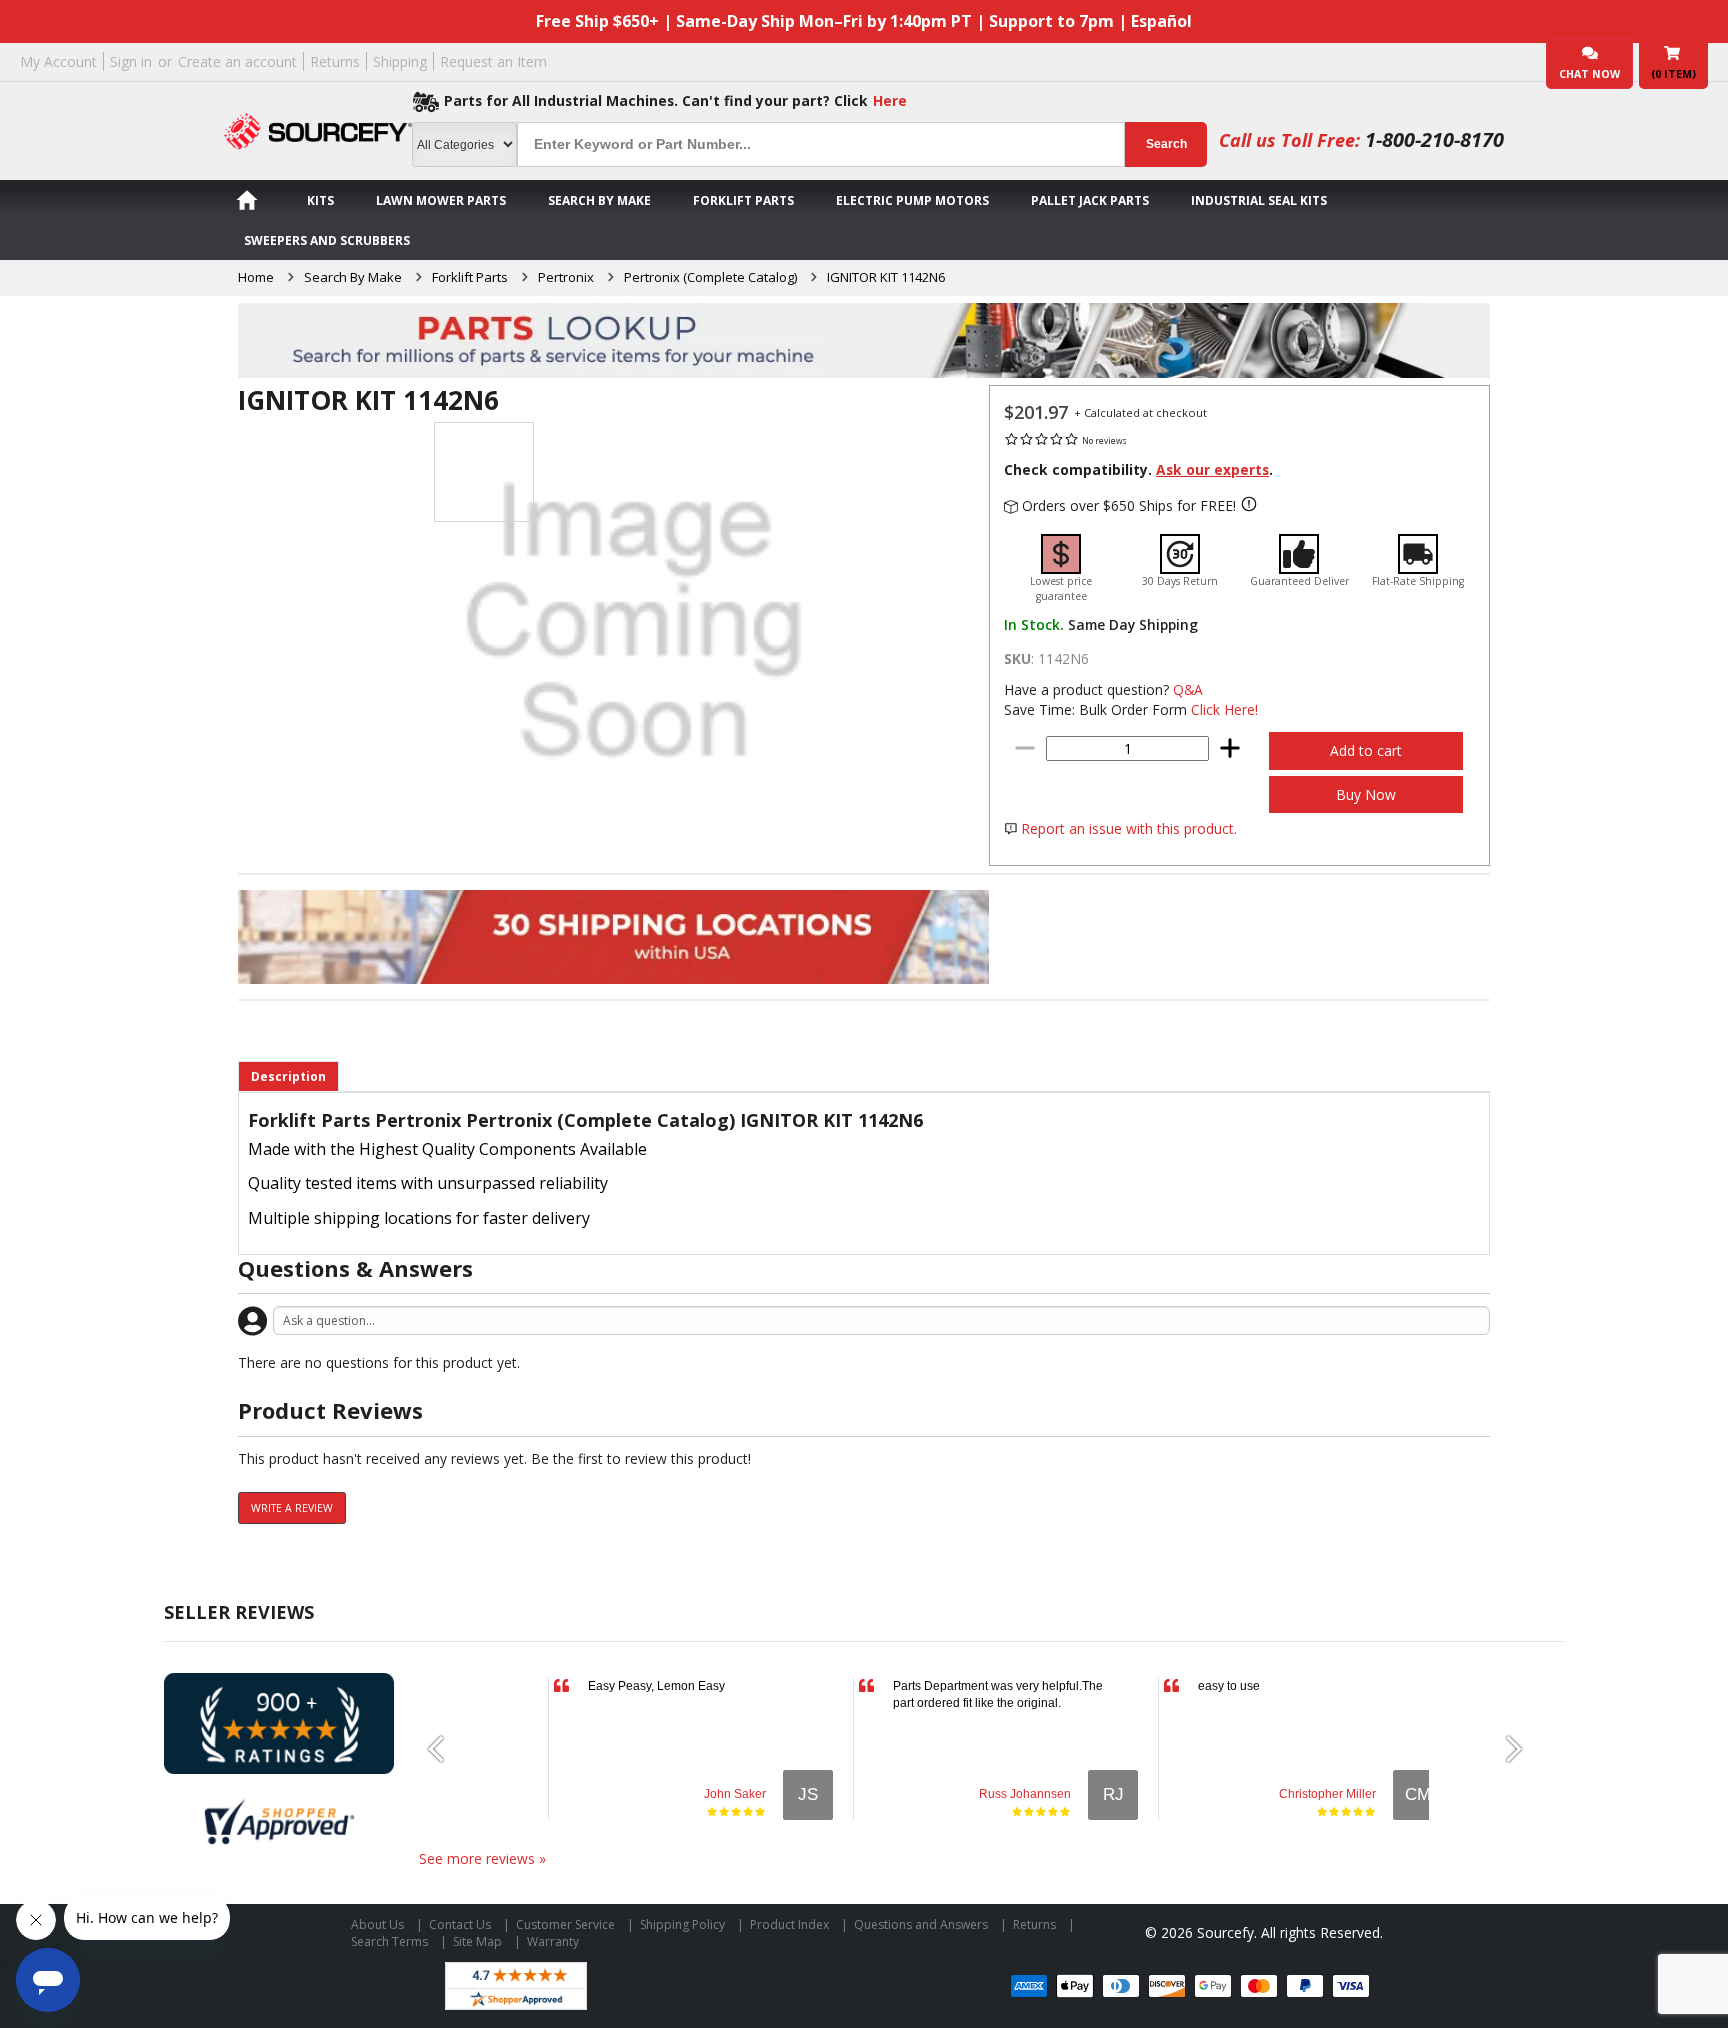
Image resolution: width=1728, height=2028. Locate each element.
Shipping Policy (682, 1924)
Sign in (131, 61)
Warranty (553, 1941)
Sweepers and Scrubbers (327, 240)
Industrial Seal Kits (1259, 200)
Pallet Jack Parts (1090, 200)
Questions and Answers (921, 1924)
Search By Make (599, 200)
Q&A (1188, 689)
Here (890, 100)
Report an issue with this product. (1129, 828)
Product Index (789, 1924)
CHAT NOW (1589, 74)
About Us (377, 1924)
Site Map (477, 1941)
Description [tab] (288, 1076)
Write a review (292, 1508)
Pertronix (566, 277)
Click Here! (1224, 709)
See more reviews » (482, 1858)
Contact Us (460, 1924)
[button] (444, 1749)
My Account (58, 61)
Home (256, 277)
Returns (335, 61)
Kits (320, 200)
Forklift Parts (743, 200)
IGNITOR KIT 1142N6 (886, 277)
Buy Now (1366, 794)
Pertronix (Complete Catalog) (710, 277)
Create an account (237, 61)
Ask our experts (1212, 469)
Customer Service (565, 1924)
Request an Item (493, 61)
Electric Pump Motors (912, 200)
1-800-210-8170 (1434, 139)
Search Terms (389, 1941)
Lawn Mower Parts (441, 200)
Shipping (400, 61)
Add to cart (1366, 750)
